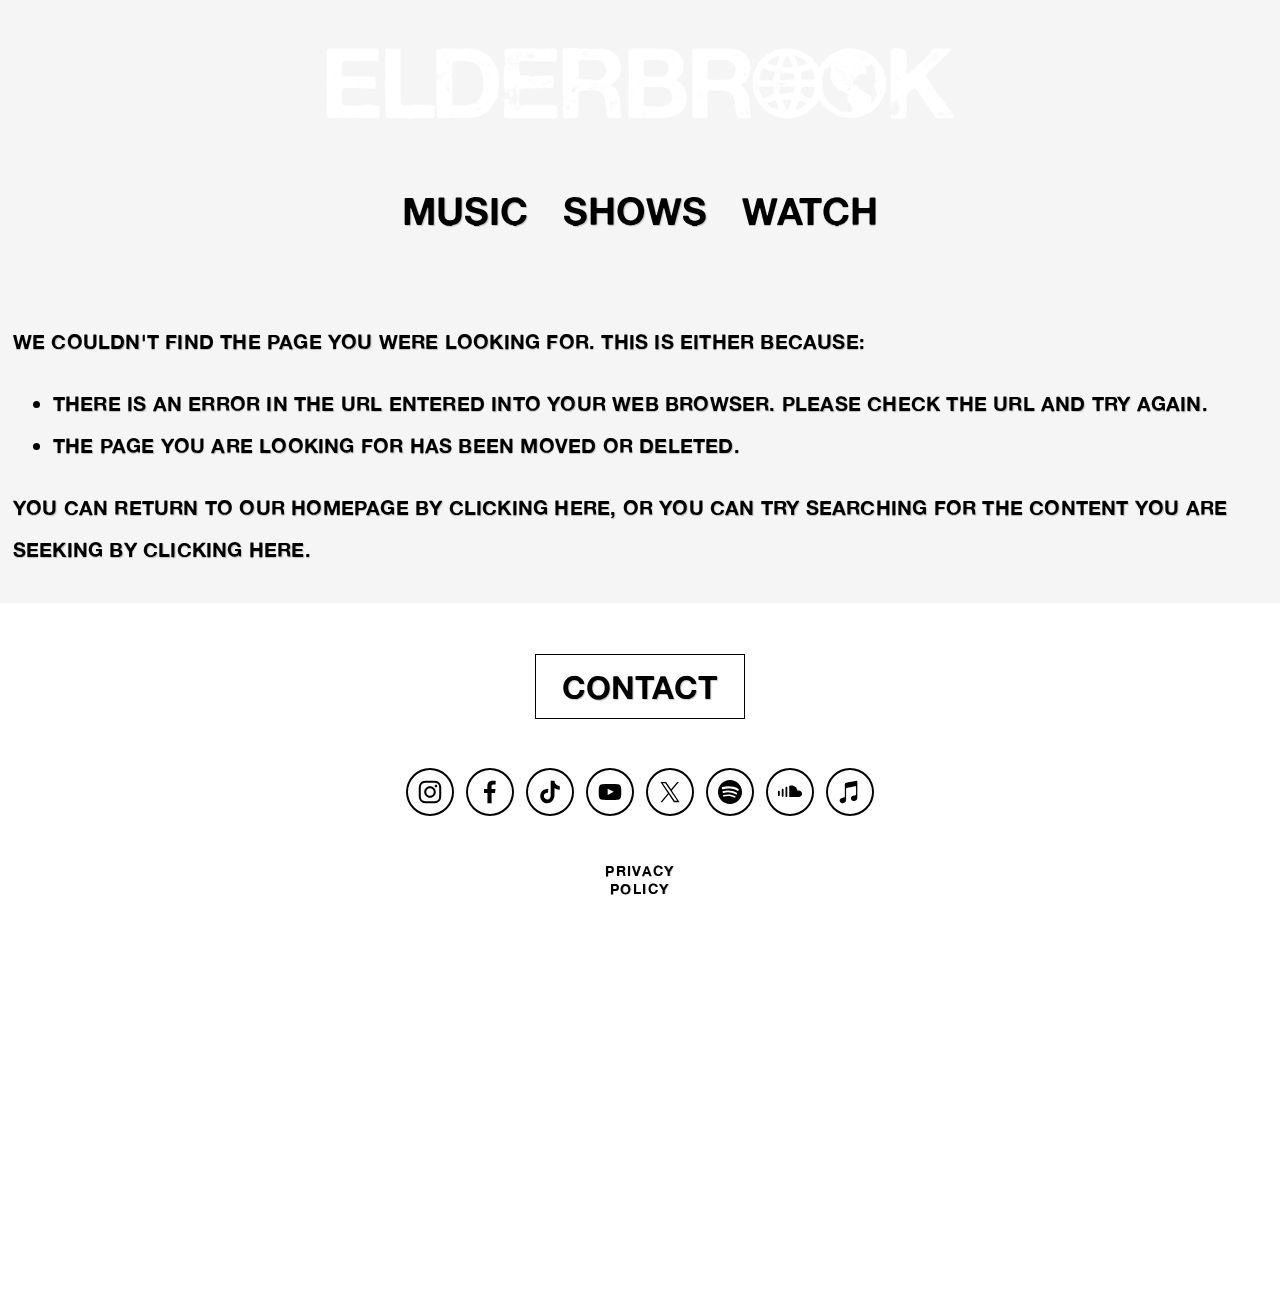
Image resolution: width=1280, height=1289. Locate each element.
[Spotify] (730, 792)
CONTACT (640, 686)
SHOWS (635, 210)
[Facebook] (490, 792)
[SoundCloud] (790, 792)
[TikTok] (550, 792)
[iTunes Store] (850, 792)
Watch (810, 210)
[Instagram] (430, 792)
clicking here (530, 507)
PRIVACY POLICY (640, 880)
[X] (670, 792)
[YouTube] (610, 792)
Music (465, 210)
